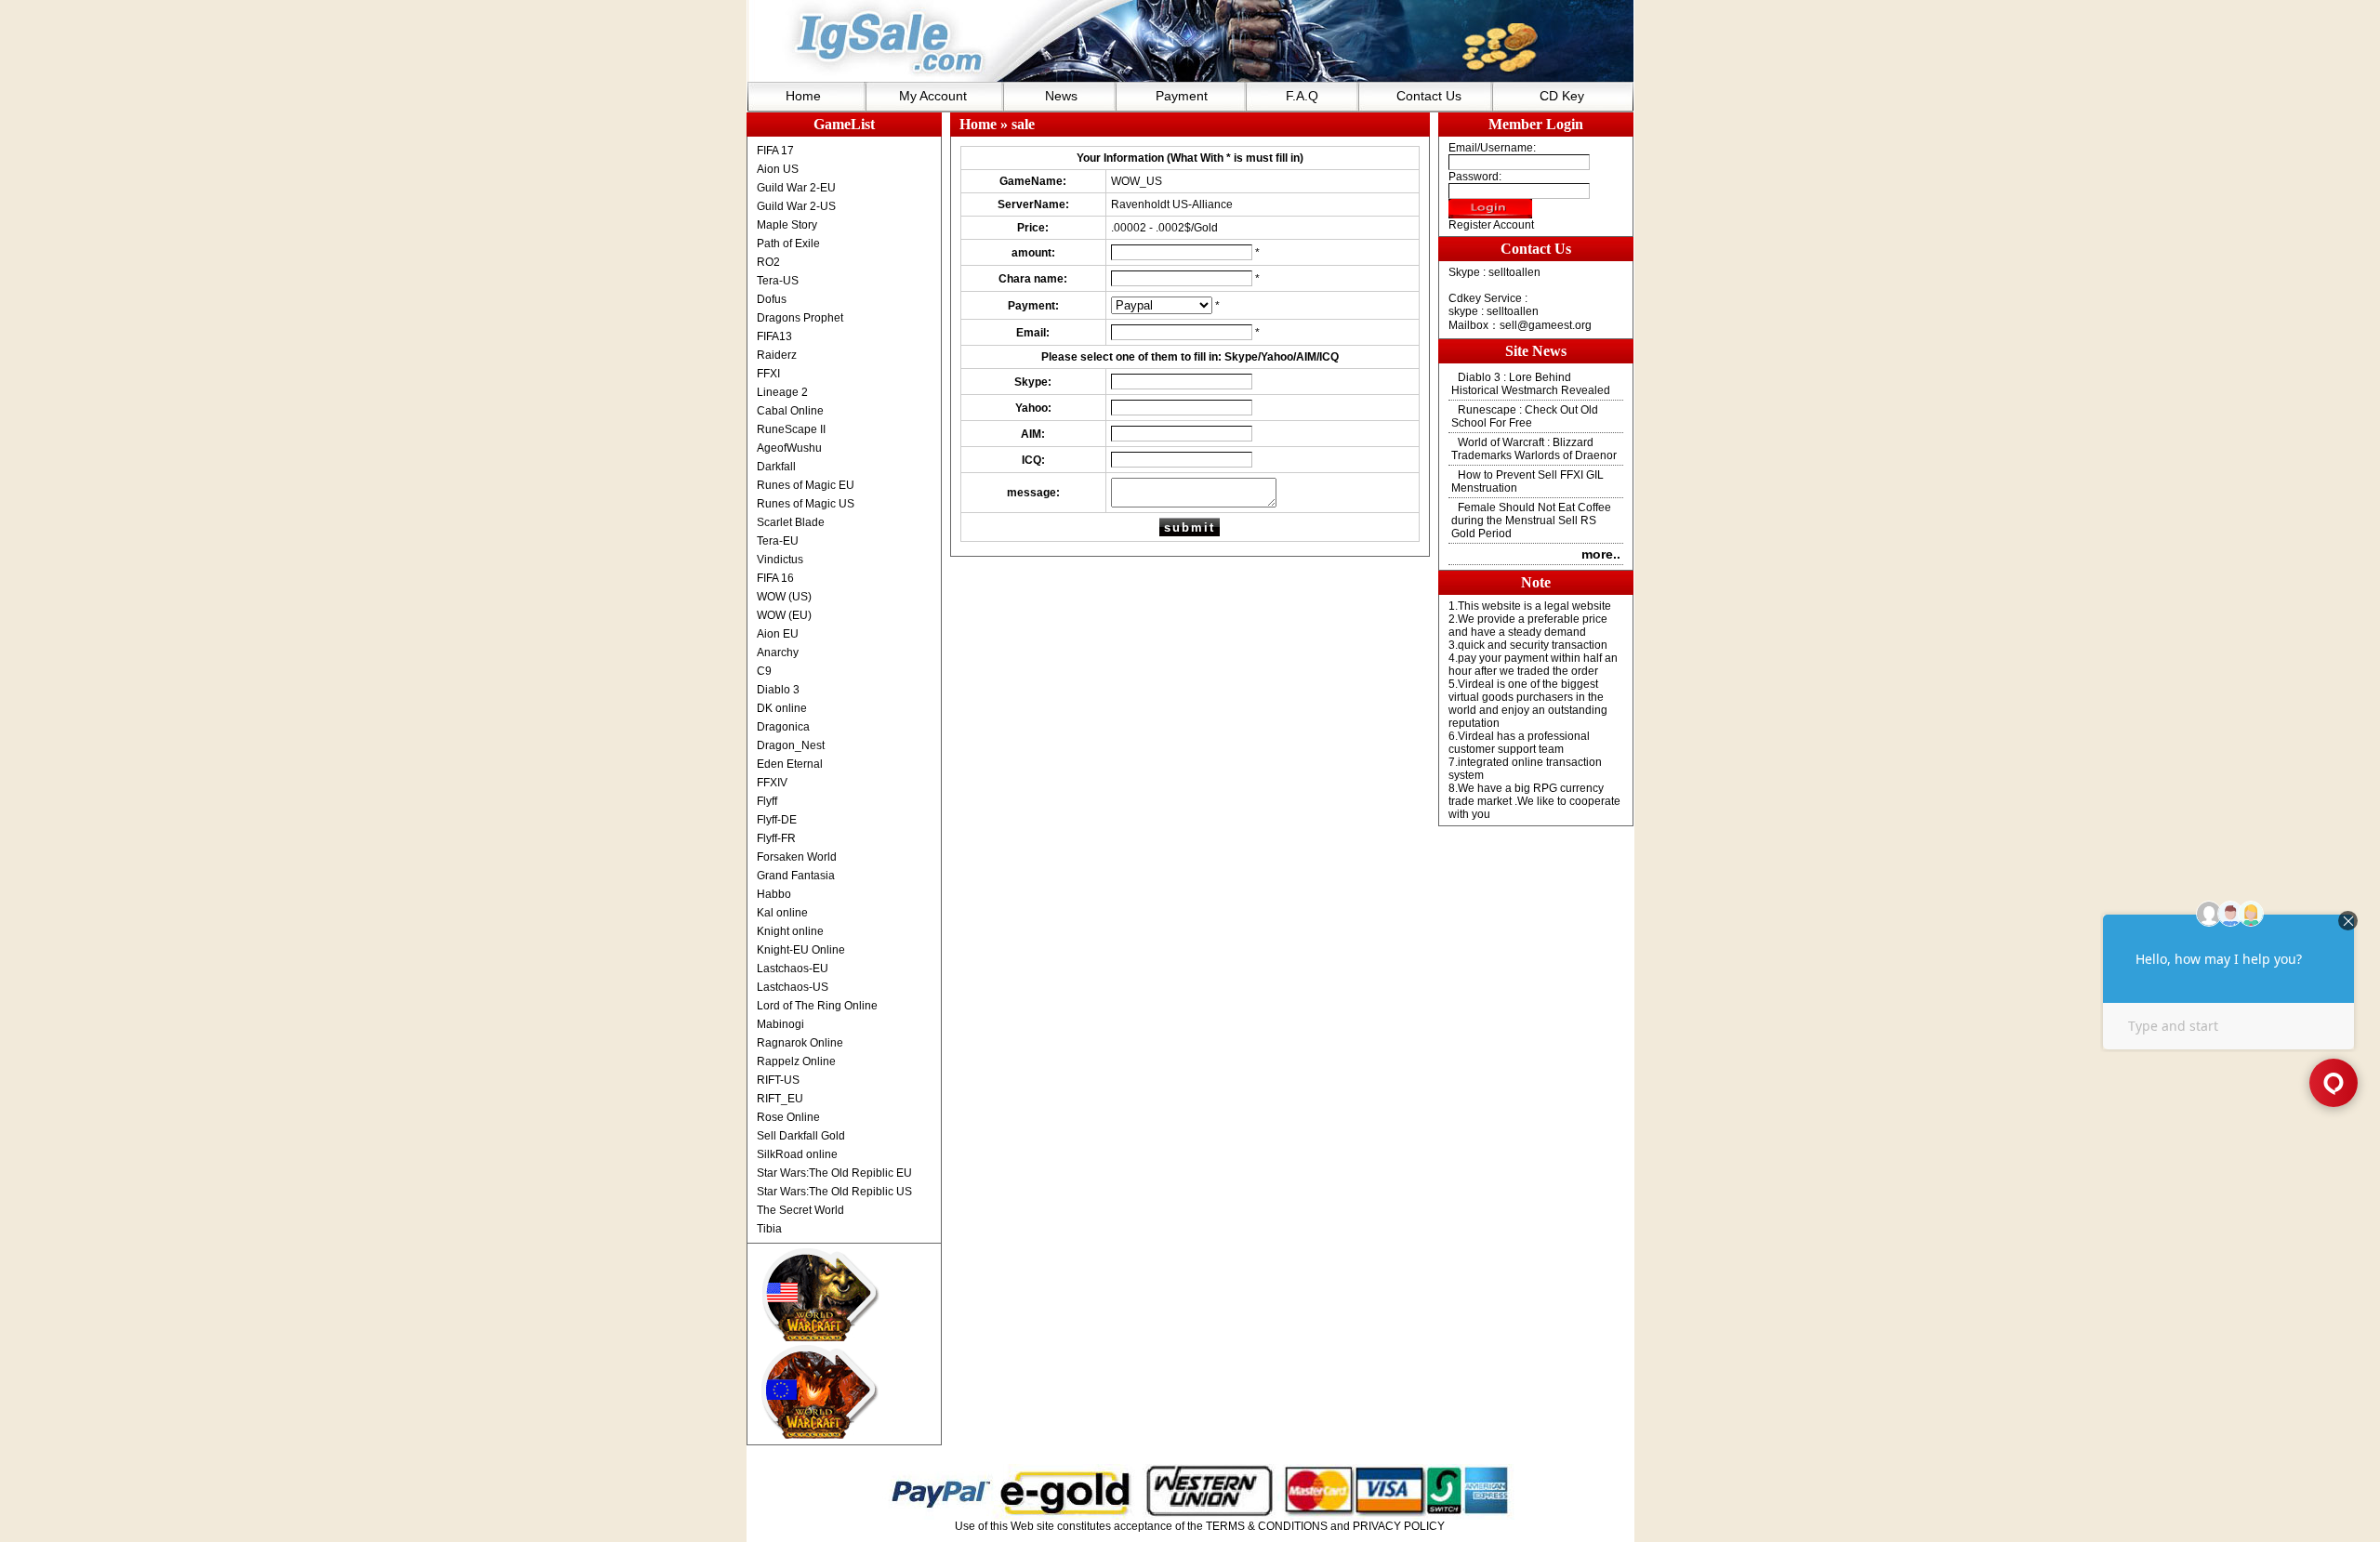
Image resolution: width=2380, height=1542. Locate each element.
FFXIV (772, 783)
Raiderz (777, 355)
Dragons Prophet (800, 318)
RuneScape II (791, 429)
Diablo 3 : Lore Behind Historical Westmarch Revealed (1531, 384)
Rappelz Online (796, 1061)
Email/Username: (1492, 148)
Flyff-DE (777, 820)
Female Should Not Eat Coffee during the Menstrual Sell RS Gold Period (1531, 521)
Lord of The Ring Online (817, 1006)
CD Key (1562, 96)
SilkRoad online (797, 1154)
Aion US (778, 169)
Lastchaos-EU (793, 969)
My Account (933, 96)
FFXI (768, 374)
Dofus (772, 299)
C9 (764, 671)
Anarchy (778, 652)
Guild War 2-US (796, 206)
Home (803, 96)
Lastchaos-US (793, 987)
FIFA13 (774, 336)
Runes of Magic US (806, 504)
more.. (1601, 554)
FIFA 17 (775, 151)
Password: (1475, 177)
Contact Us (1429, 96)
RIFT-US (778, 1080)
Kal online (782, 913)
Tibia (769, 1229)
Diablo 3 (778, 690)
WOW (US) (784, 597)
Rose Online (788, 1117)
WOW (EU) (784, 615)
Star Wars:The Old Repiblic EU (834, 1173)
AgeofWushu (789, 448)
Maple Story (787, 225)
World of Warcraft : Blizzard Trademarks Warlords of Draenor (1534, 449)
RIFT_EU (780, 1099)
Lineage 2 (782, 392)
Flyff (767, 801)
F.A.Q (1302, 96)
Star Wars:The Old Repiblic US (834, 1192)
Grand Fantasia (796, 876)
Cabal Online (790, 411)
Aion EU (778, 634)
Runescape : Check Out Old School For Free (1525, 416)
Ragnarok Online (800, 1043)
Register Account (1491, 225)
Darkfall (776, 467)
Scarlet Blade (791, 522)
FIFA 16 (775, 578)
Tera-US (778, 281)
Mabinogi (780, 1024)
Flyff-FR (776, 838)
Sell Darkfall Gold (801, 1136)
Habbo (774, 894)
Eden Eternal (790, 764)
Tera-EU (778, 541)
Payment (1182, 96)
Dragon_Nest (791, 745)
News (1061, 96)
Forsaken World (797, 857)
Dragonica (783, 727)
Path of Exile (788, 244)
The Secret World (800, 1210)
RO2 (768, 262)
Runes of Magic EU (806, 485)
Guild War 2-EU (796, 188)
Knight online (790, 931)
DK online (782, 708)
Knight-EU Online (801, 950)
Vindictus (780, 560)
